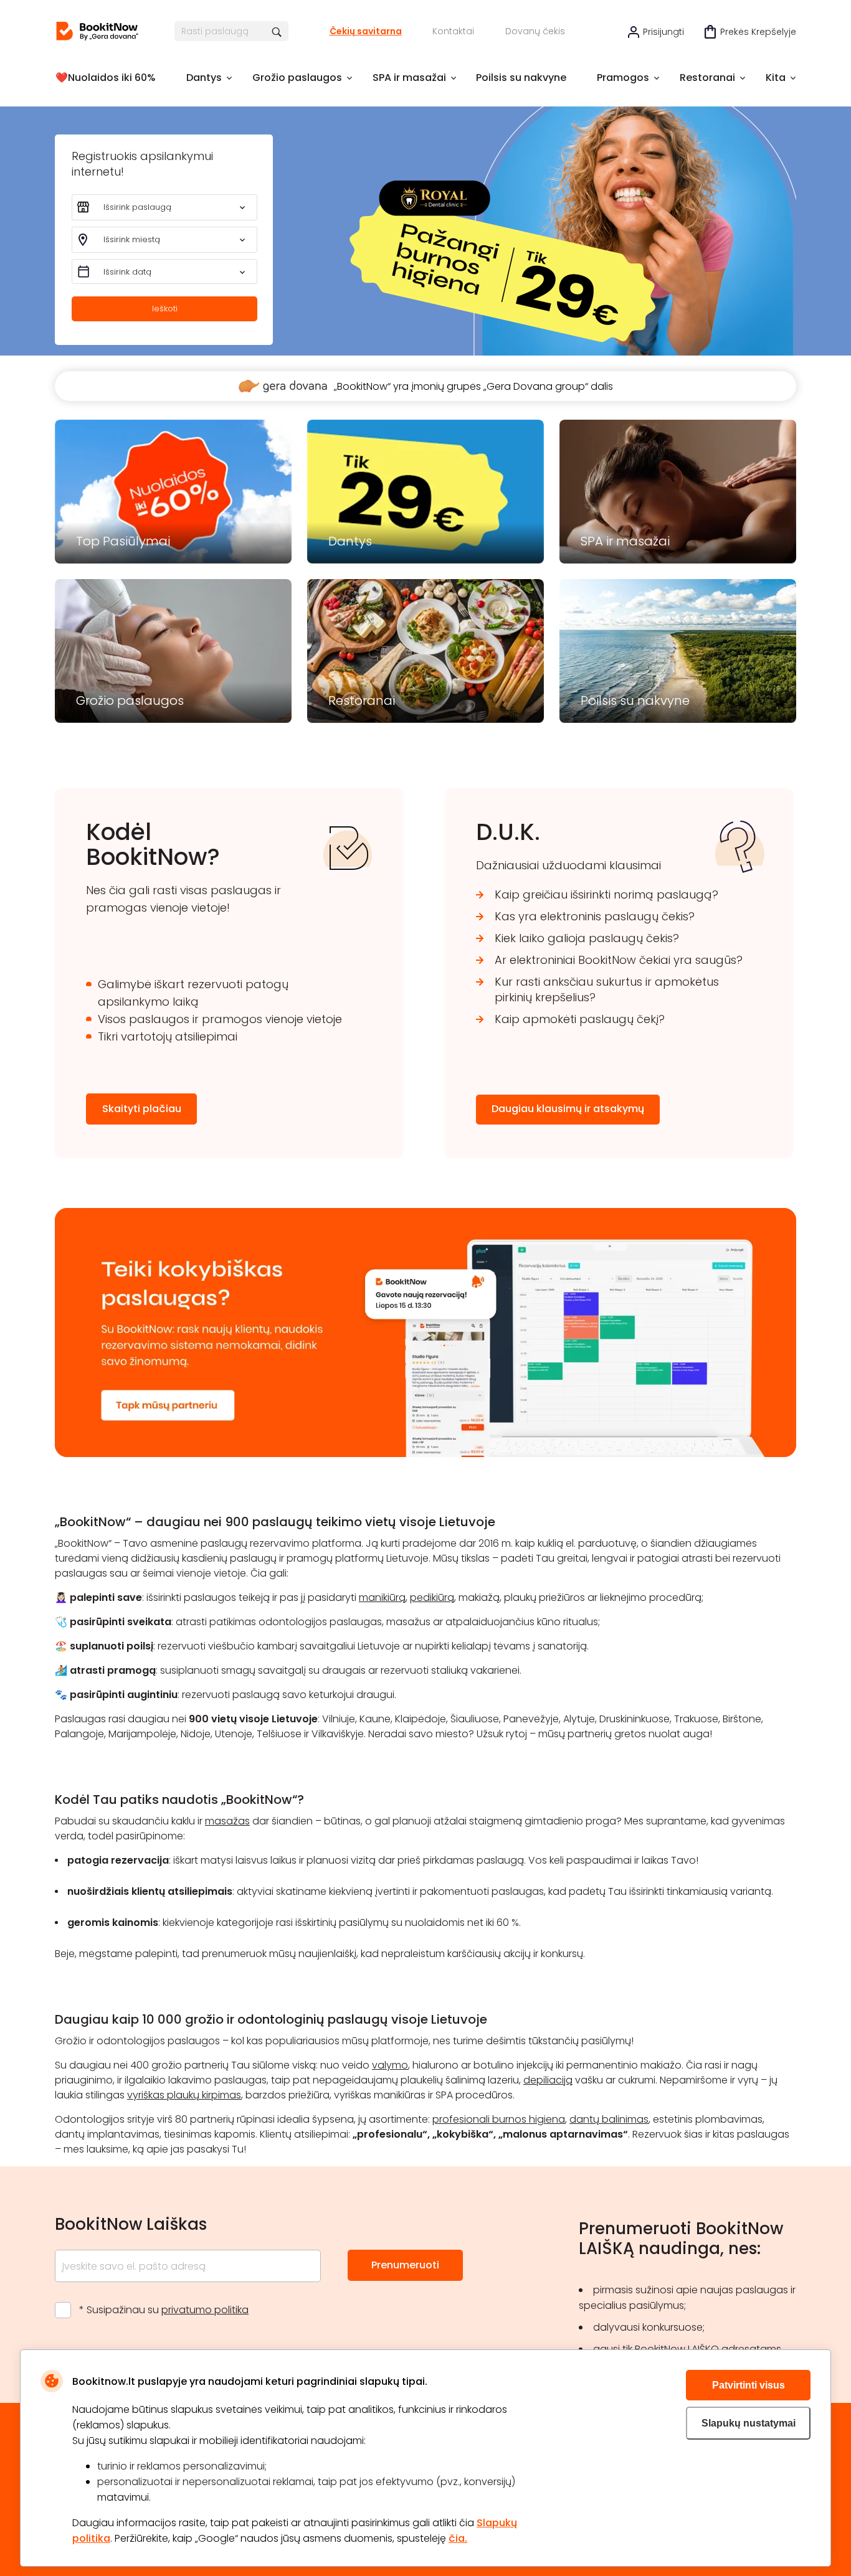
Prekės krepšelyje (758, 32)
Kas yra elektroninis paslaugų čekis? (595, 916)
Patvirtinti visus (749, 2385)
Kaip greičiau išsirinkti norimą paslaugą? (606, 894)
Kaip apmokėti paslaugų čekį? (580, 1019)
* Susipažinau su (164, 2310)
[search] (278, 31)
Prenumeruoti (405, 2265)
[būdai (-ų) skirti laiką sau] (97, 31)
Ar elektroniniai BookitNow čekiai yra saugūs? (619, 960)
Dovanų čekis (535, 31)
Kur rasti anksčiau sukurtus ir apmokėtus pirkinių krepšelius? (607, 989)
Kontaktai (453, 31)
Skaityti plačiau (142, 1109)
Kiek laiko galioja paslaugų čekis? (587, 938)
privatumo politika (205, 2310)
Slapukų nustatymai (749, 2423)
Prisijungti (663, 32)
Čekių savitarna (366, 31)
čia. (458, 2538)
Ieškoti (165, 309)
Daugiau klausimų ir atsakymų (568, 1109)
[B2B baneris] (425, 1454)
